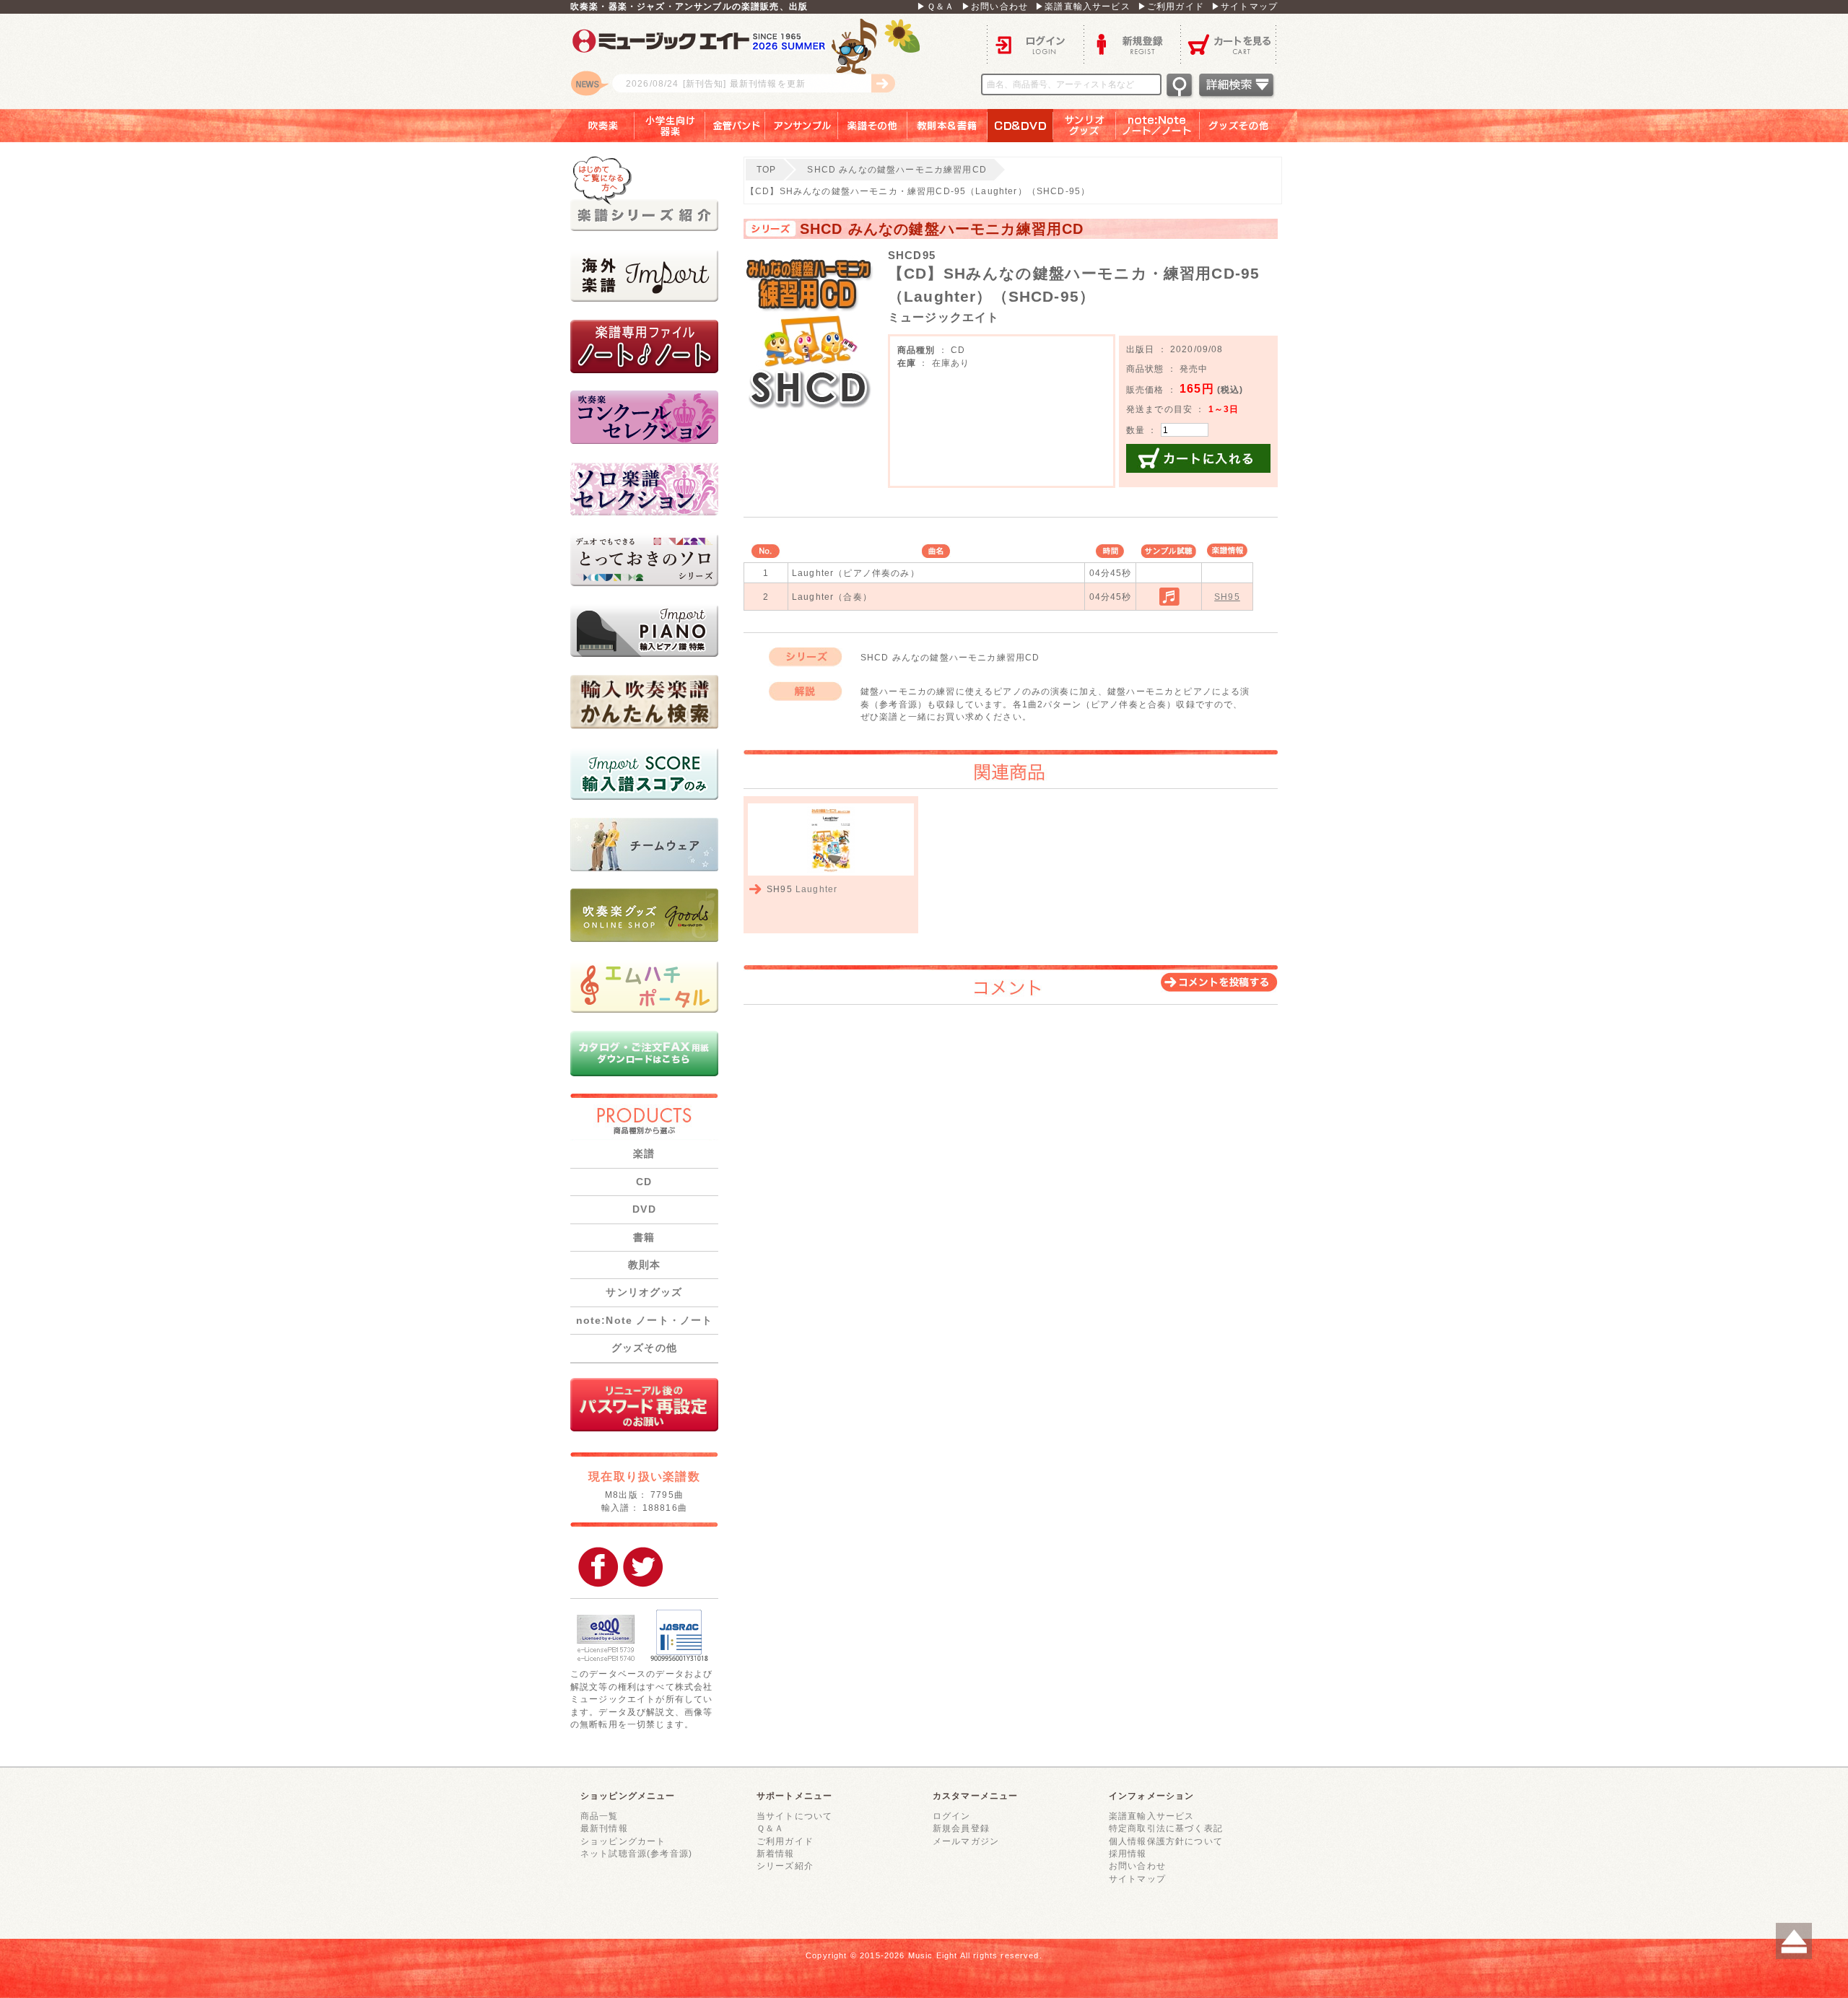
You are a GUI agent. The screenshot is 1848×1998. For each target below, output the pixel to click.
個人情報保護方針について (1166, 1841)
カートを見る (1229, 44)
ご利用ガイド (785, 1841)
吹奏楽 (593, 126)
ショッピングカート (623, 1841)
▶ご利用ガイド (1171, 6)
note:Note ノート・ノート (645, 1320)
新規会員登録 (961, 1828)
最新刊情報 (604, 1828)
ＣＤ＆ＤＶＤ (1020, 126)
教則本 (644, 1265)
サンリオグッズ (1085, 126)
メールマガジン (966, 1841)
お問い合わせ (1137, 1866)
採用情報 (1128, 1853)
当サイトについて (794, 1816)
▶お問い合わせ (995, 6)
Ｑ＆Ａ (770, 1828)
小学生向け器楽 (670, 126)
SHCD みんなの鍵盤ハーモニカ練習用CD (897, 169)
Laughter (816, 889)
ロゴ (751, 61)
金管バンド (735, 126)
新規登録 (1132, 44)
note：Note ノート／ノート (1158, 126)
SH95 (1227, 597)
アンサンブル (802, 126)
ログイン (1035, 44)
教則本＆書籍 (947, 126)
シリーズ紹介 (785, 1866)
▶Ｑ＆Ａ (936, 6)
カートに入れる (1198, 458)
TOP (766, 169)
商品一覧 (600, 1816)
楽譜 (644, 1153)
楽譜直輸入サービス (1151, 1816)
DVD (644, 1209)
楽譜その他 (873, 126)
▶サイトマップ (1245, 6)
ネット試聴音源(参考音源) (636, 1853)
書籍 (644, 1237)
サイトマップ (1137, 1879)
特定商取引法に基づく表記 (1166, 1828)
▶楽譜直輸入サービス (1083, 6)
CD (644, 1182)
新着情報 (776, 1853)
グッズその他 (1248, 126)
